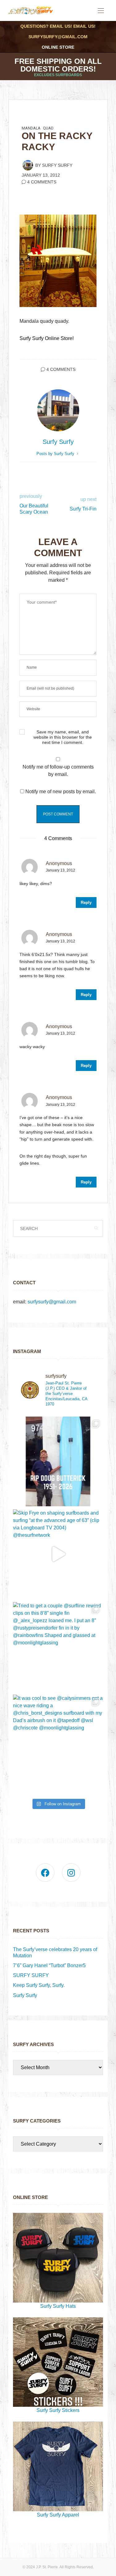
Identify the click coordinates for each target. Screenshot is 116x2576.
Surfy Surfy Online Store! (47, 338)
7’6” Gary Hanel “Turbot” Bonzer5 (49, 1965)
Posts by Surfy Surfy (56, 454)
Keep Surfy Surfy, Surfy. (39, 1985)
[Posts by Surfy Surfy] (28, 165)
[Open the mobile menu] (101, 11)
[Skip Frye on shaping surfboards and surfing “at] (58, 1554)
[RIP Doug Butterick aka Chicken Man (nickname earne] (58, 1461)
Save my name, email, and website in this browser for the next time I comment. (63, 737)
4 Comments (42, 182)
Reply (86, 902)
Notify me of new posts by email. (61, 792)
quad (48, 128)
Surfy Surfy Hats (58, 2306)
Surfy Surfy (57, 165)
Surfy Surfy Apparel (58, 2515)
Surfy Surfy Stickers (58, 2410)
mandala (31, 128)
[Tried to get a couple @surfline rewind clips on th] (58, 1647)
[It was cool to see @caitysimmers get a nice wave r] (58, 1739)
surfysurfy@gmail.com (58, 37)
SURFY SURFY (31, 1975)
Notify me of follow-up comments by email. (58, 771)
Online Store (58, 47)
